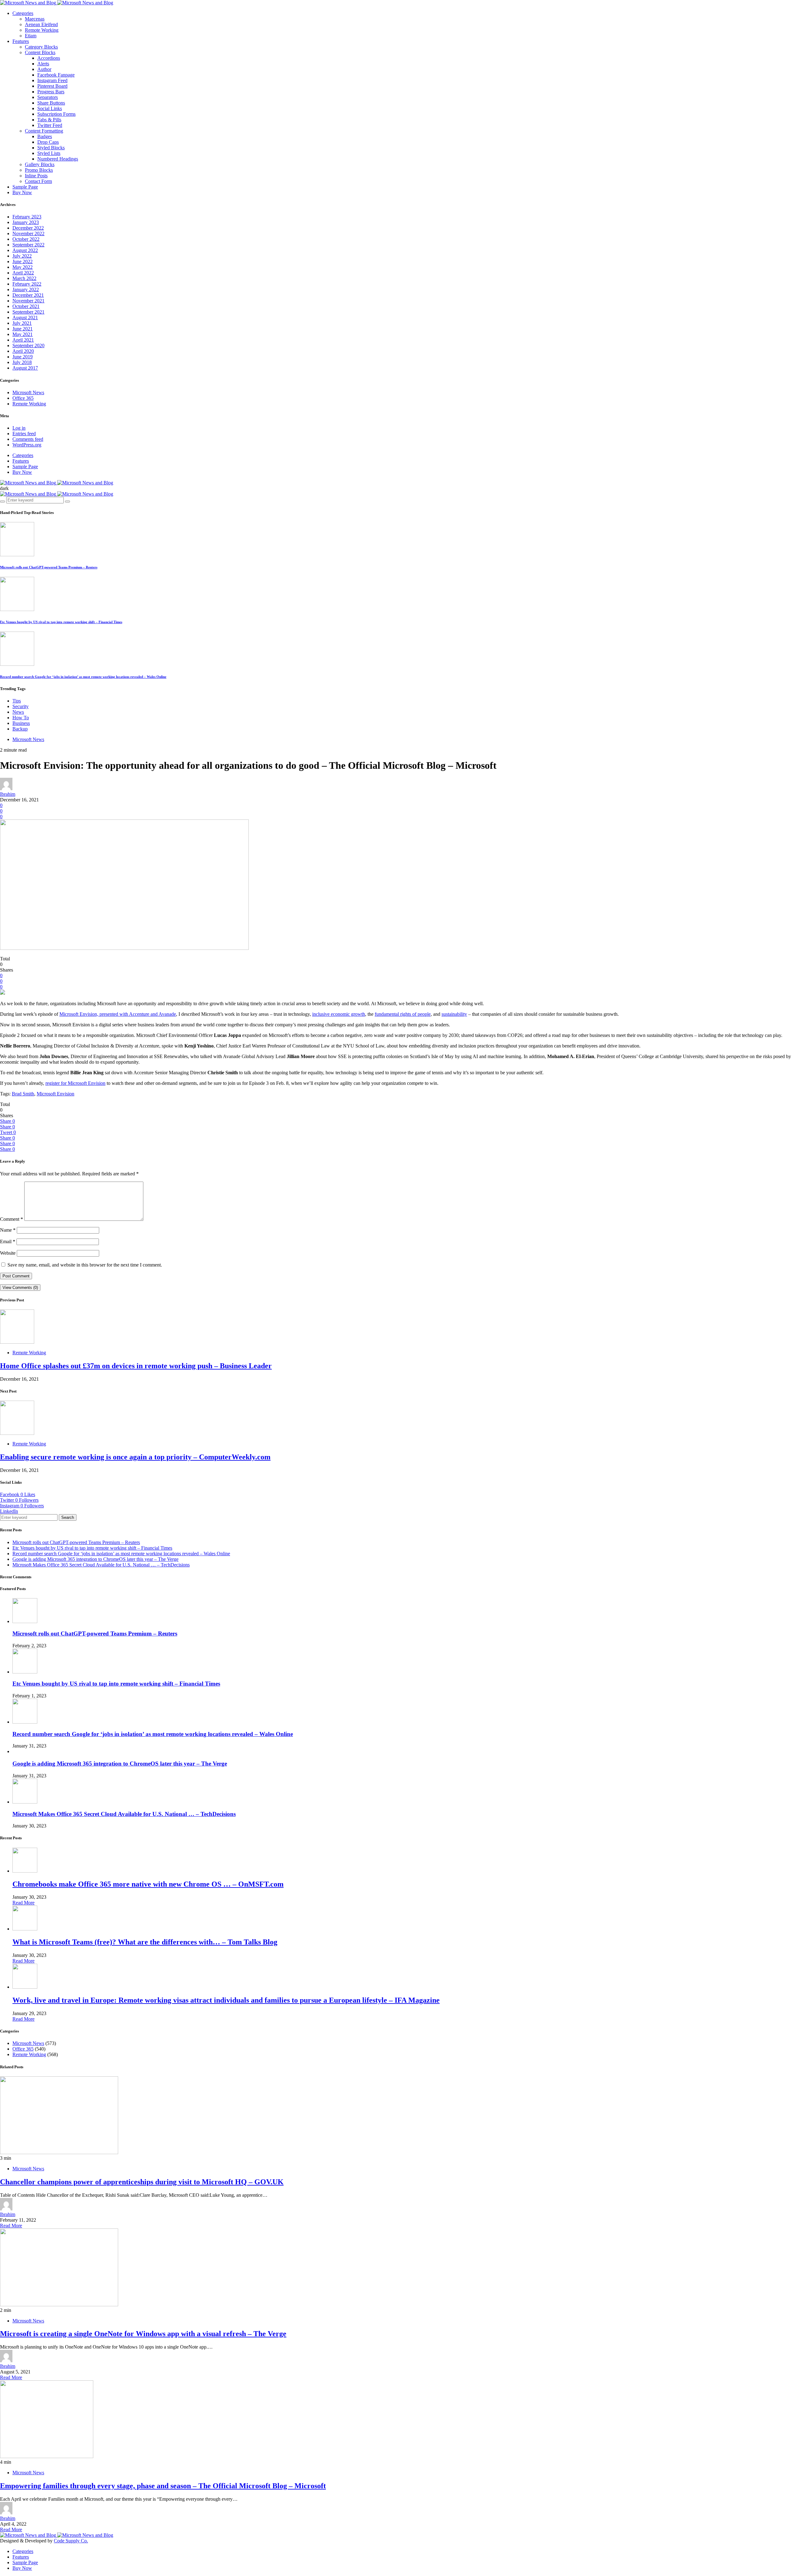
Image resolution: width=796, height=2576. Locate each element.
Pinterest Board (52, 86)
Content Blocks (40, 52)
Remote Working (42, 30)
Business (21, 723)
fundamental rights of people (403, 1014)
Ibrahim (8, 794)
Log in (19, 428)
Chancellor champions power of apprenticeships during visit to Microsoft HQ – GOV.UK (142, 2182)
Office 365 (23, 398)
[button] (4, 488)
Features (21, 41)
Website (8, 1253)
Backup (20, 729)
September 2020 (28, 345)
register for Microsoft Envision (75, 1083)
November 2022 (28, 233)
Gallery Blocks (40, 164)
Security (21, 706)
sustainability (454, 1014)
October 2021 (26, 306)
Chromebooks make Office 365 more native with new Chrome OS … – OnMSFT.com (148, 1884)
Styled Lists (49, 153)
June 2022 (23, 261)
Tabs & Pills (49, 120)
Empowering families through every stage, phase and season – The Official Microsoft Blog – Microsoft (163, 2486)
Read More (23, 1903)
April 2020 (23, 351)
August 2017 (25, 368)
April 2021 (23, 340)
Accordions (49, 58)
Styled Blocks (51, 148)
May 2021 (23, 334)
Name (8, 1230)
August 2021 (25, 317)
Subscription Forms (56, 114)
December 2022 (28, 228)
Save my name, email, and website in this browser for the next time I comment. (85, 1265)
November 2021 (28, 301)
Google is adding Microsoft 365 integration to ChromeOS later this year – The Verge (95, 1559)
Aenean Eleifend (41, 24)
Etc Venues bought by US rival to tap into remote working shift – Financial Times (61, 622)
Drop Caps (48, 142)
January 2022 (26, 289)
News (18, 712)
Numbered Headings (58, 159)
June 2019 (23, 357)
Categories (23, 13)
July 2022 (22, 256)
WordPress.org (27, 445)
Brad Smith (23, 1094)
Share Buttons (51, 103)
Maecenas (35, 19)
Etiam (31, 36)
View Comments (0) (20, 1288)
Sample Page (25, 187)
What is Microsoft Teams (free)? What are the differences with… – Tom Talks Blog (145, 1942)
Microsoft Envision (56, 1094)
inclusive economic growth (339, 1014)
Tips (17, 701)
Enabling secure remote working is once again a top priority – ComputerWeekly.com (135, 1457)
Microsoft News (28, 392)
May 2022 (23, 267)
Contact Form (38, 181)
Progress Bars (51, 92)
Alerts (43, 64)
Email (8, 1241)
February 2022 (27, 284)
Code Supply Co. (71, 2541)
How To (21, 718)
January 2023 (26, 222)
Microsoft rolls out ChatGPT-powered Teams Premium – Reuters (49, 567)
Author (44, 69)
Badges (45, 136)
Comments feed (28, 439)
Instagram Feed (52, 80)
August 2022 (25, 250)
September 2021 (28, 312)
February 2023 (27, 217)
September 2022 (28, 245)
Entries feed (24, 434)
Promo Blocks (39, 170)
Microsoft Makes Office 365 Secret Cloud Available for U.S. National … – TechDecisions (101, 1565)
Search (68, 1517)
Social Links (50, 108)
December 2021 (28, 295)
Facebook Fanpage (56, 75)
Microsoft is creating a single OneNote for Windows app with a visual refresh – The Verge (143, 2334)
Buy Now (22, 192)
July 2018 (22, 362)
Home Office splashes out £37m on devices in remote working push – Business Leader (136, 1366)
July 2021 (22, 323)
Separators (48, 97)
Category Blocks (41, 47)
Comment (12, 1219)
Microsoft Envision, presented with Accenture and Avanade (118, 1014)
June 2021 (23, 329)
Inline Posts (36, 176)
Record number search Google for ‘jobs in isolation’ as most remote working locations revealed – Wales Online (83, 677)
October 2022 (26, 239)
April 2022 (23, 273)
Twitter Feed (50, 125)
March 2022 (24, 278)
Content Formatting (44, 131)
